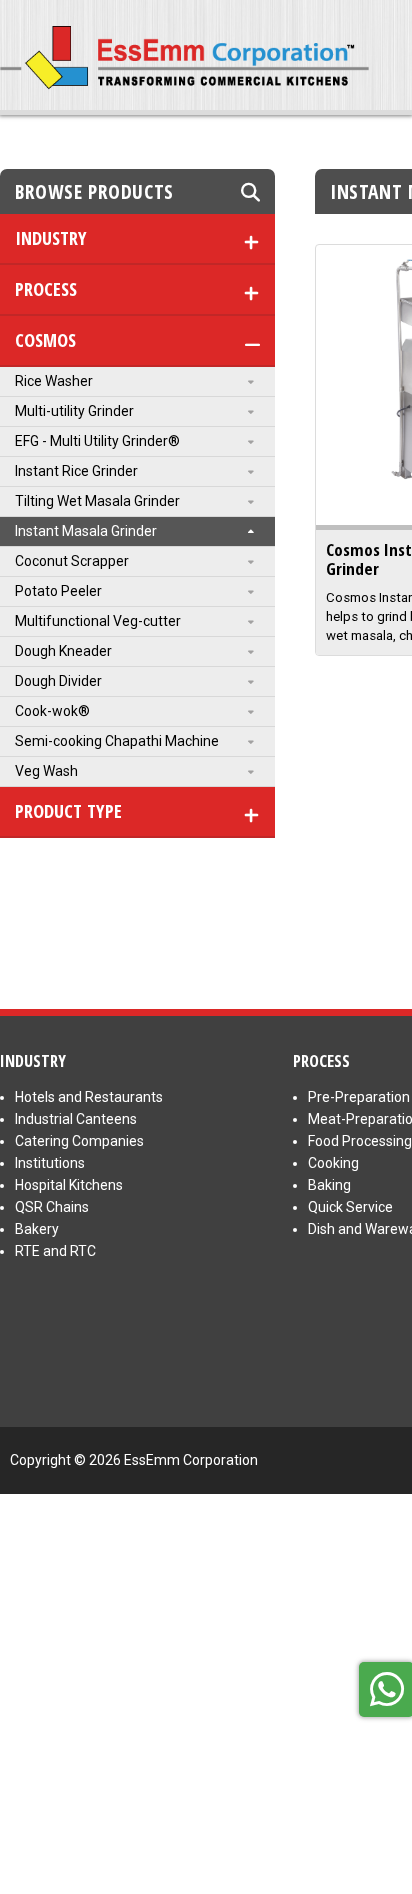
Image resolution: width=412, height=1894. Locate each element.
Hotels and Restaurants (89, 1097)
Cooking (333, 1163)
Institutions (50, 1163)
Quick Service (350, 1207)
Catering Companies (79, 1141)
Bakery (37, 1229)
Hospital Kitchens (69, 1185)
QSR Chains (52, 1207)
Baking (329, 1185)
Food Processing (360, 1141)
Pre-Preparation (359, 1097)
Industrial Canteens (76, 1119)
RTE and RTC (55, 1251)
